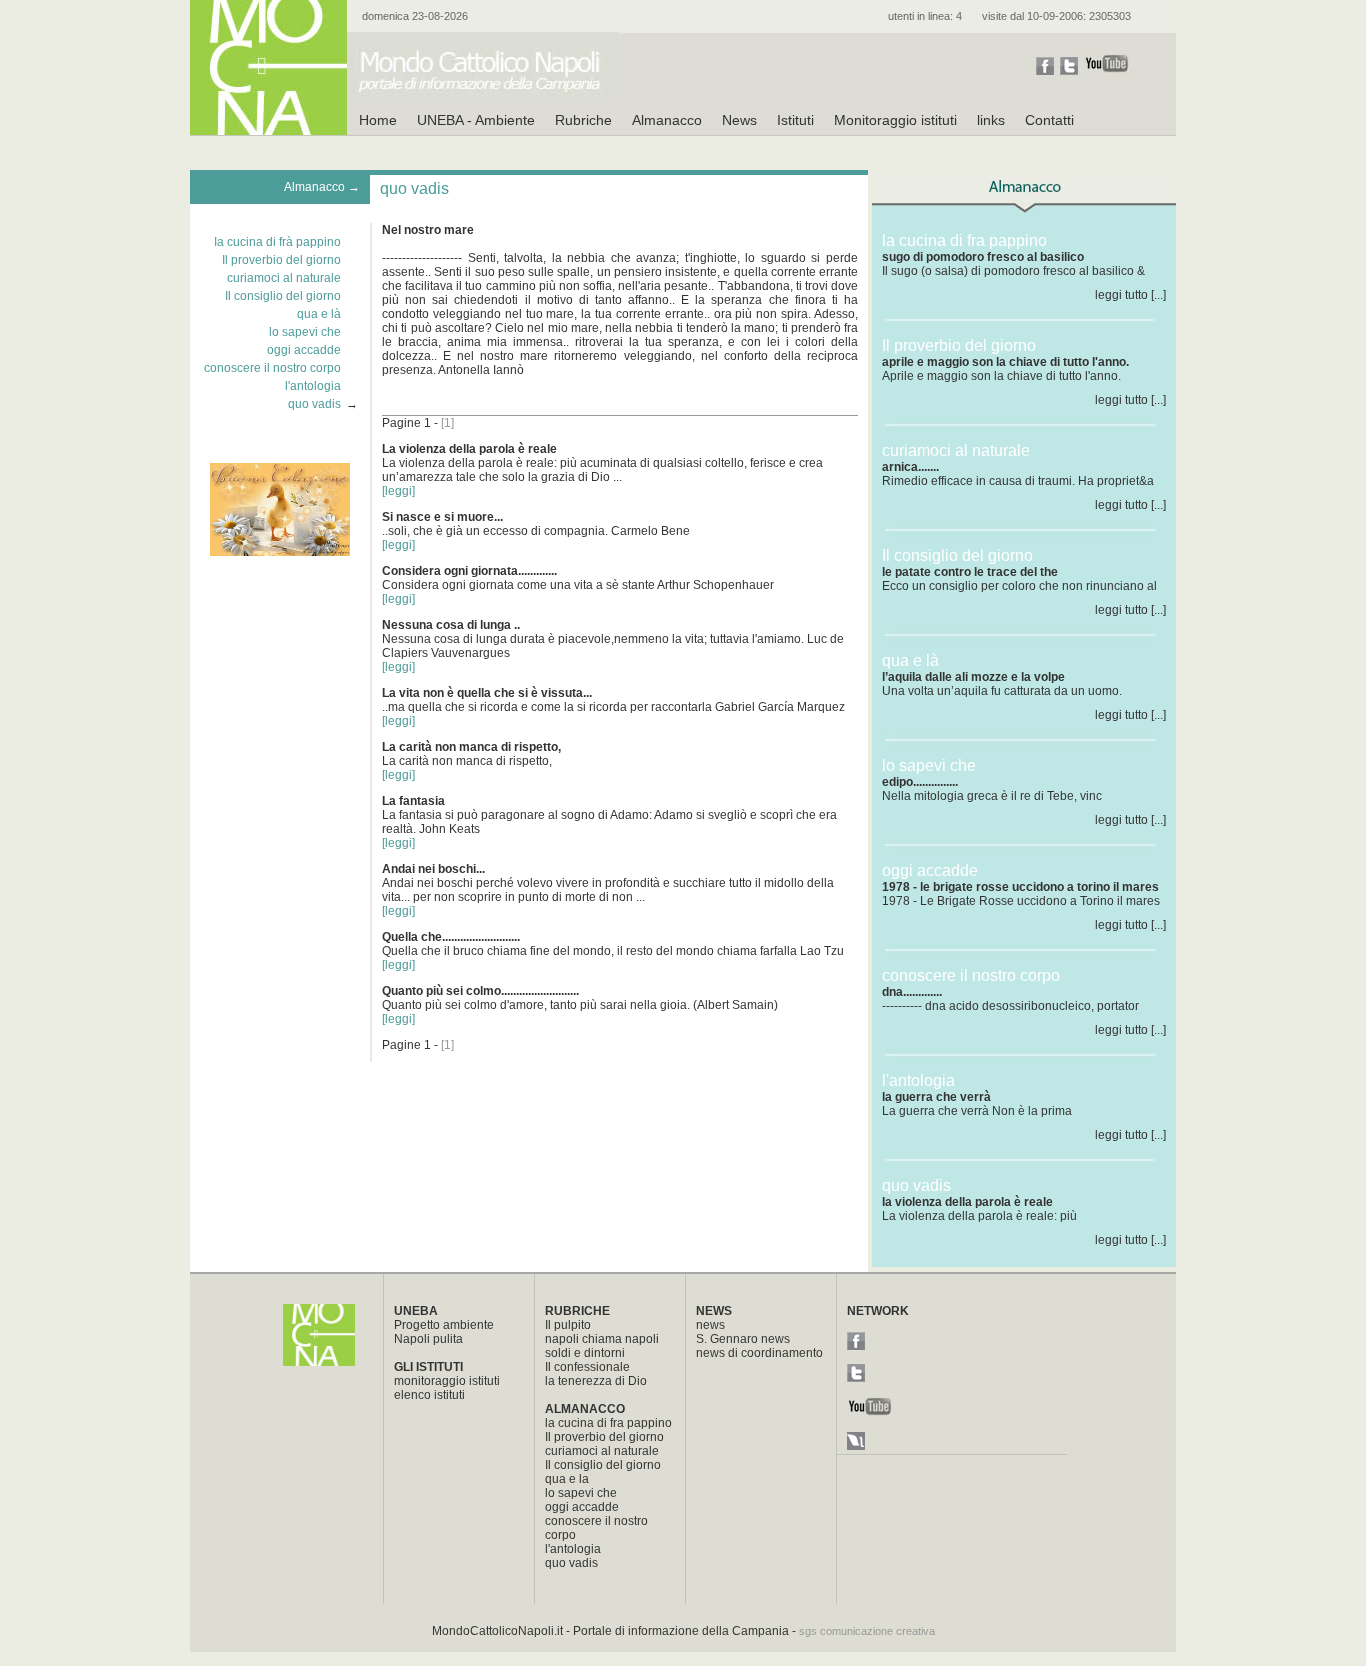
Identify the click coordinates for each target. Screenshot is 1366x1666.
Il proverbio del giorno (281, 260)
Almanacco (667, 120)
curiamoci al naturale (284, 278)
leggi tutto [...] (1130, 295)
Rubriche (583, 120)
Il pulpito (568, 1325)
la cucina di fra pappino (608, 1423)
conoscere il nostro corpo (272, 368)
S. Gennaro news (743, 1339)
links (991, 120)
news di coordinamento (759, 1353)
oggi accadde (304, 350)
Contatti (1049, 120)
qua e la (567, 1479)
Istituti (795, 120)
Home (378, 120)
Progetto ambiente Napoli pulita (444, 1332)
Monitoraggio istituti (895, 120)
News (739, 120)
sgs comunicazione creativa (867, 1631)
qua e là (319, 314)
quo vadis (314, 404)
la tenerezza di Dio (596, 1381)
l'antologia (313, 386)
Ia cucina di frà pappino (277, 242)
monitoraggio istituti (447, 1381)
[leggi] (398, 491)
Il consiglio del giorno (283, 296)
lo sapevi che (305, 332)
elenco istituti (429, 1395)
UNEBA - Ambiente (476, 120)
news (710, 1325)
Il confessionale (587, 1367)
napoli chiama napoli (602, 1339)
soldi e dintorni (585, 1353)
